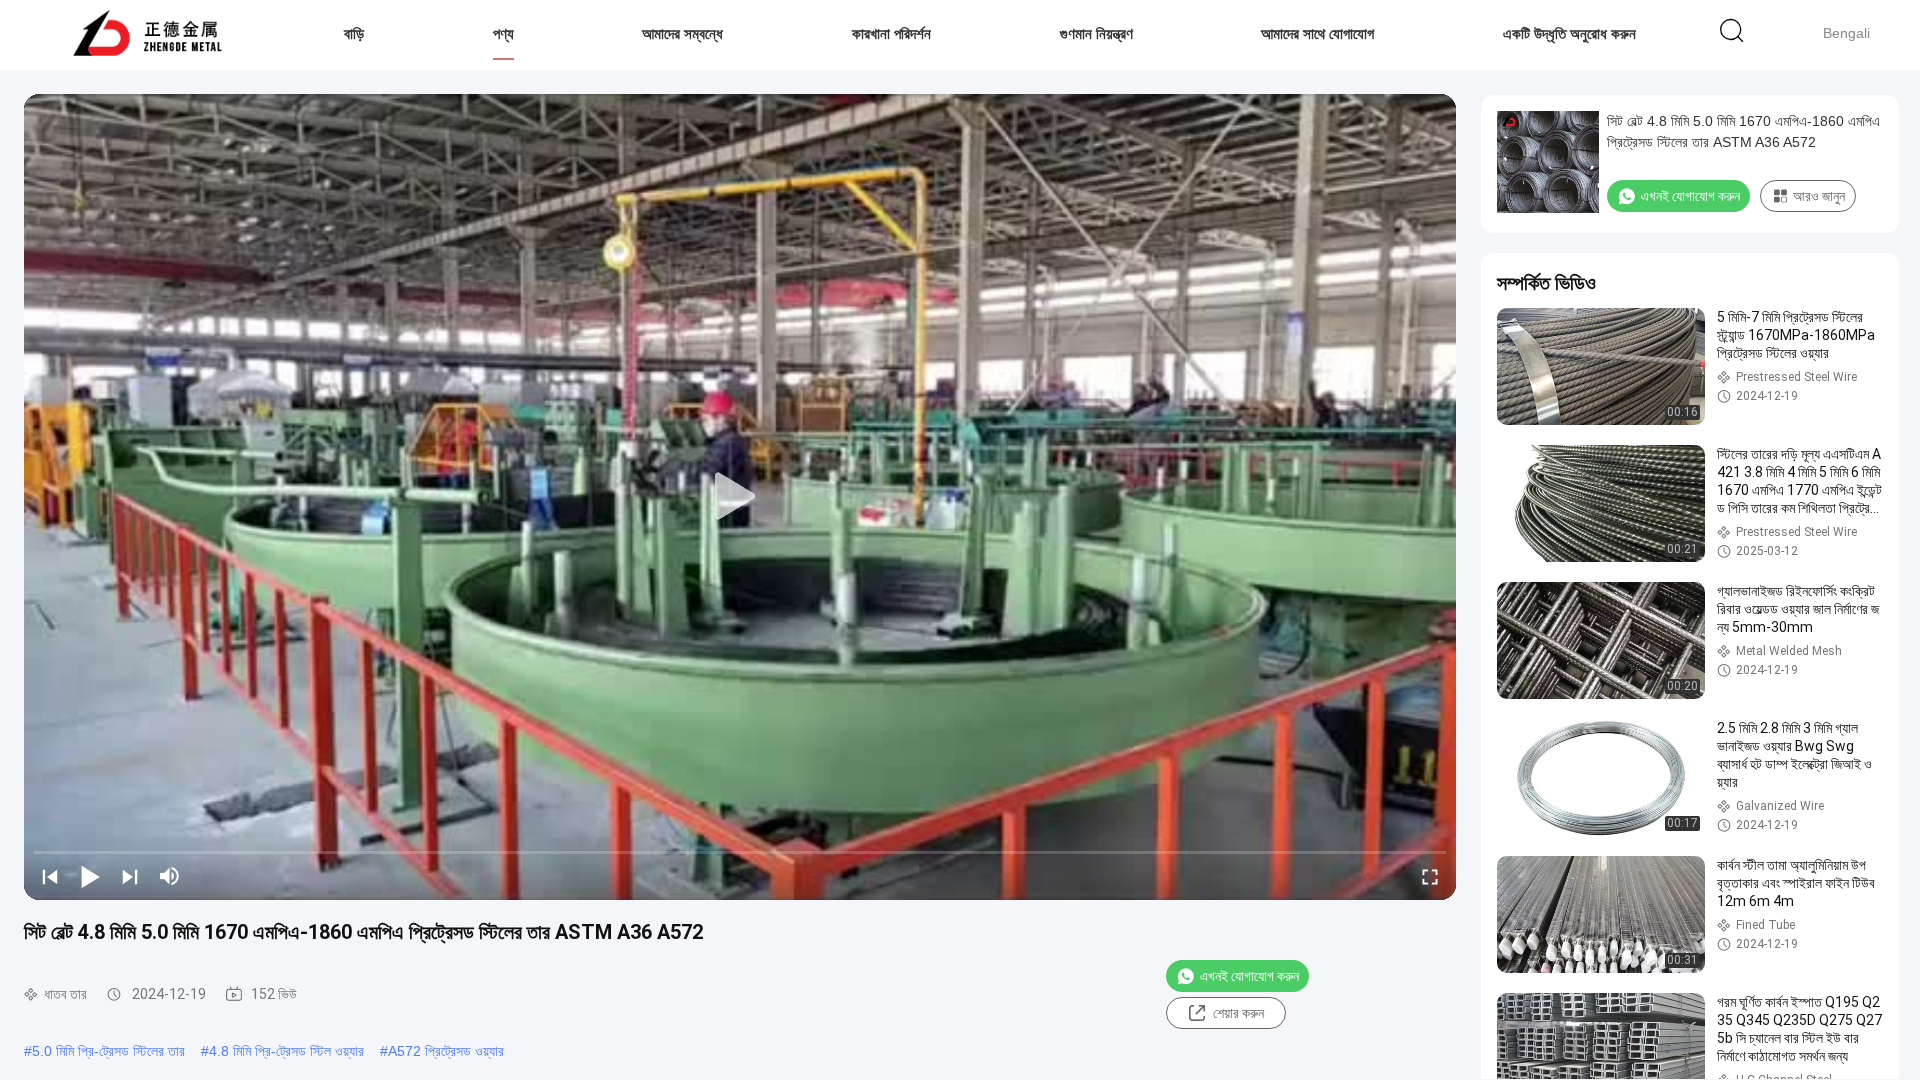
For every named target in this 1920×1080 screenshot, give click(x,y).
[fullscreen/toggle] (1430, 876)
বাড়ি (354, 33)
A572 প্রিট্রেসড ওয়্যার (446, 1051)
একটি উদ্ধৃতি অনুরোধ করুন (1569, 33)
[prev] (50, 876)
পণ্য (503, 33)
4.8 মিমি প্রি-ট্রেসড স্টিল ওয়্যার (286, 1051)
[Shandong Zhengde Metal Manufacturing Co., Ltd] (147, 35)
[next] (130, 876)
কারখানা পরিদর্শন (891, 33)
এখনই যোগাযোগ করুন (1249, 976)
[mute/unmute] (170, 876)
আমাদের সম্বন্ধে (682, 33)
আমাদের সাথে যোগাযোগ (1317, 33)
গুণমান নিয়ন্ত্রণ (1096, 33)
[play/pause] (90, 876)
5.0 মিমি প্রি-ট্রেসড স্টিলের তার (108, 1051)
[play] (740, 497)
